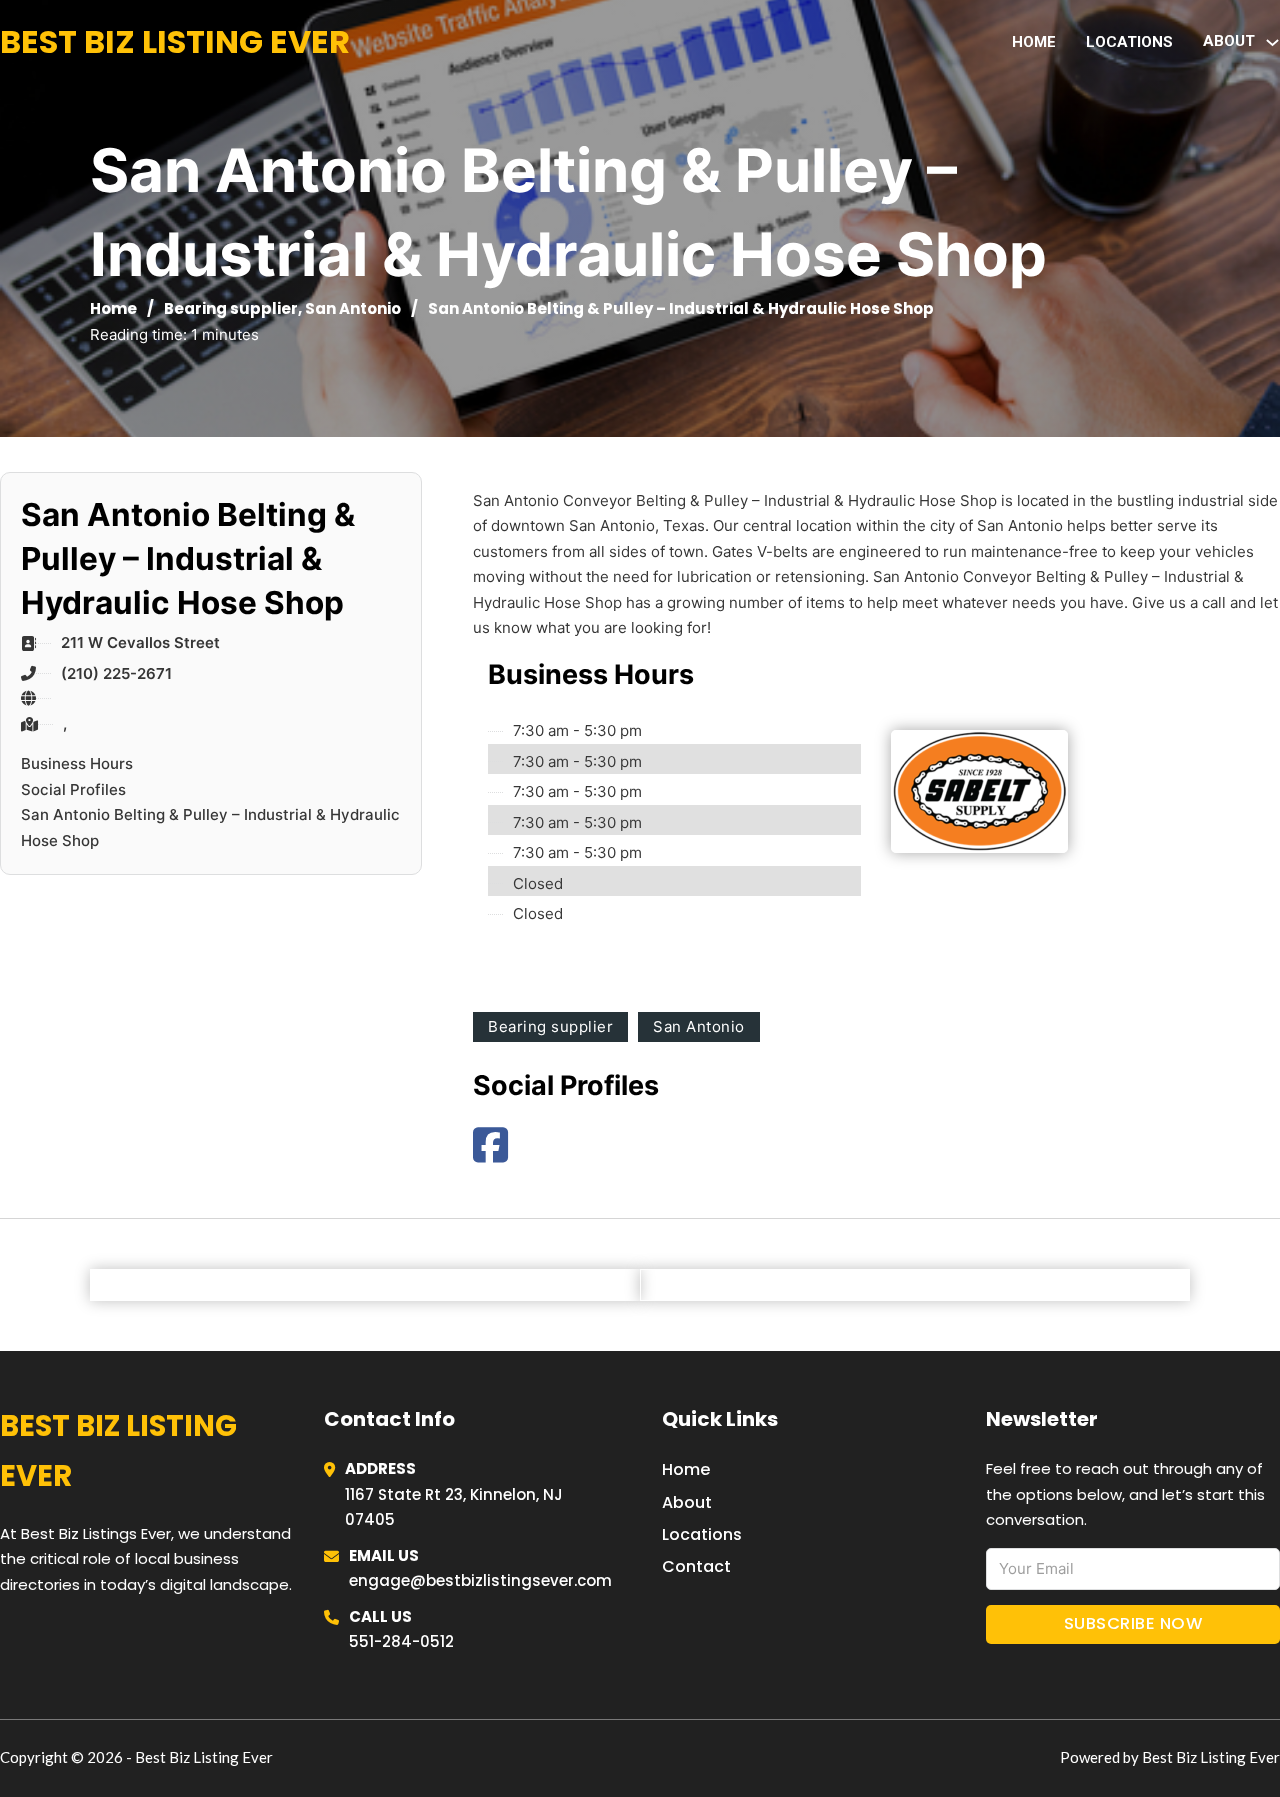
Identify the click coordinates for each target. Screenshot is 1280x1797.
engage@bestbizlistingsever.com (480, 1580)
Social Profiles (73, 789)
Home (1034, 42)
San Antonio (353, 308)
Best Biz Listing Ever (175, 41)
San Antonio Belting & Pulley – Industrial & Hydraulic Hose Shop (210, 827)
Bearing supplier (231, 308)
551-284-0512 (401, 1641)
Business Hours (77, 763)
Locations (1129, 42)
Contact (696, 1566)
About (687, 1502)
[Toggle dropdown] (1272, 42)
